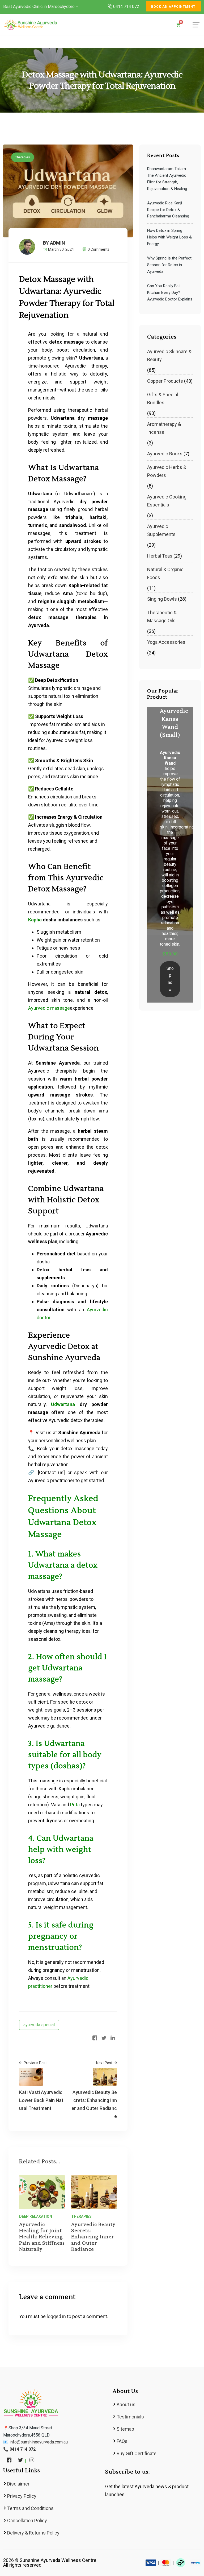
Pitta (75, 1805)
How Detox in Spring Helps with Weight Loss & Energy (169, 237)
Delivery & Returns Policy (33, 2533)
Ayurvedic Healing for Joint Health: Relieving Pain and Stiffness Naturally (42, 2237)
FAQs (122, 2441)
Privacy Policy (22, 2496)
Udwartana (63, 1404)
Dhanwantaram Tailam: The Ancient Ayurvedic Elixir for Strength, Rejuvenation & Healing (167, 179)
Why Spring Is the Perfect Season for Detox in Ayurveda (169, 265)
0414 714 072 (126, 7)
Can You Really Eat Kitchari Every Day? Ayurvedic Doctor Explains (170, 292)
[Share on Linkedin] (113, 2038)
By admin (54, 243)
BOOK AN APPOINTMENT (173, 7)
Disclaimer (18, 2484)
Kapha (35, 920)
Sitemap (125, 2429)
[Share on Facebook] (95, 2038)
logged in (56, 2316)
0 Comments (99, 249)
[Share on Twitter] (104, 2038)
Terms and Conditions (30, 2508)
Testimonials (130, 2417)
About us (126, 2404)
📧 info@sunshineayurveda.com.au (35, 2442)
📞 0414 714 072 (19, 2449)
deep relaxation (36, 2216)
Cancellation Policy (27, 2521)
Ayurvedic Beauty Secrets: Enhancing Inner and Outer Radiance (93, 2237)
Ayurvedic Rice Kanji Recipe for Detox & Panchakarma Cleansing (168, 210)
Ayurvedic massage (49, 1008)
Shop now (170, 979)
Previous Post (35, 2063)
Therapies (23, 157)
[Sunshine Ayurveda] (31, 24)
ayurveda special (39, 2025)
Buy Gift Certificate (137, 2453)
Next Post (104, 2063)
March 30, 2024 (61, 249)
